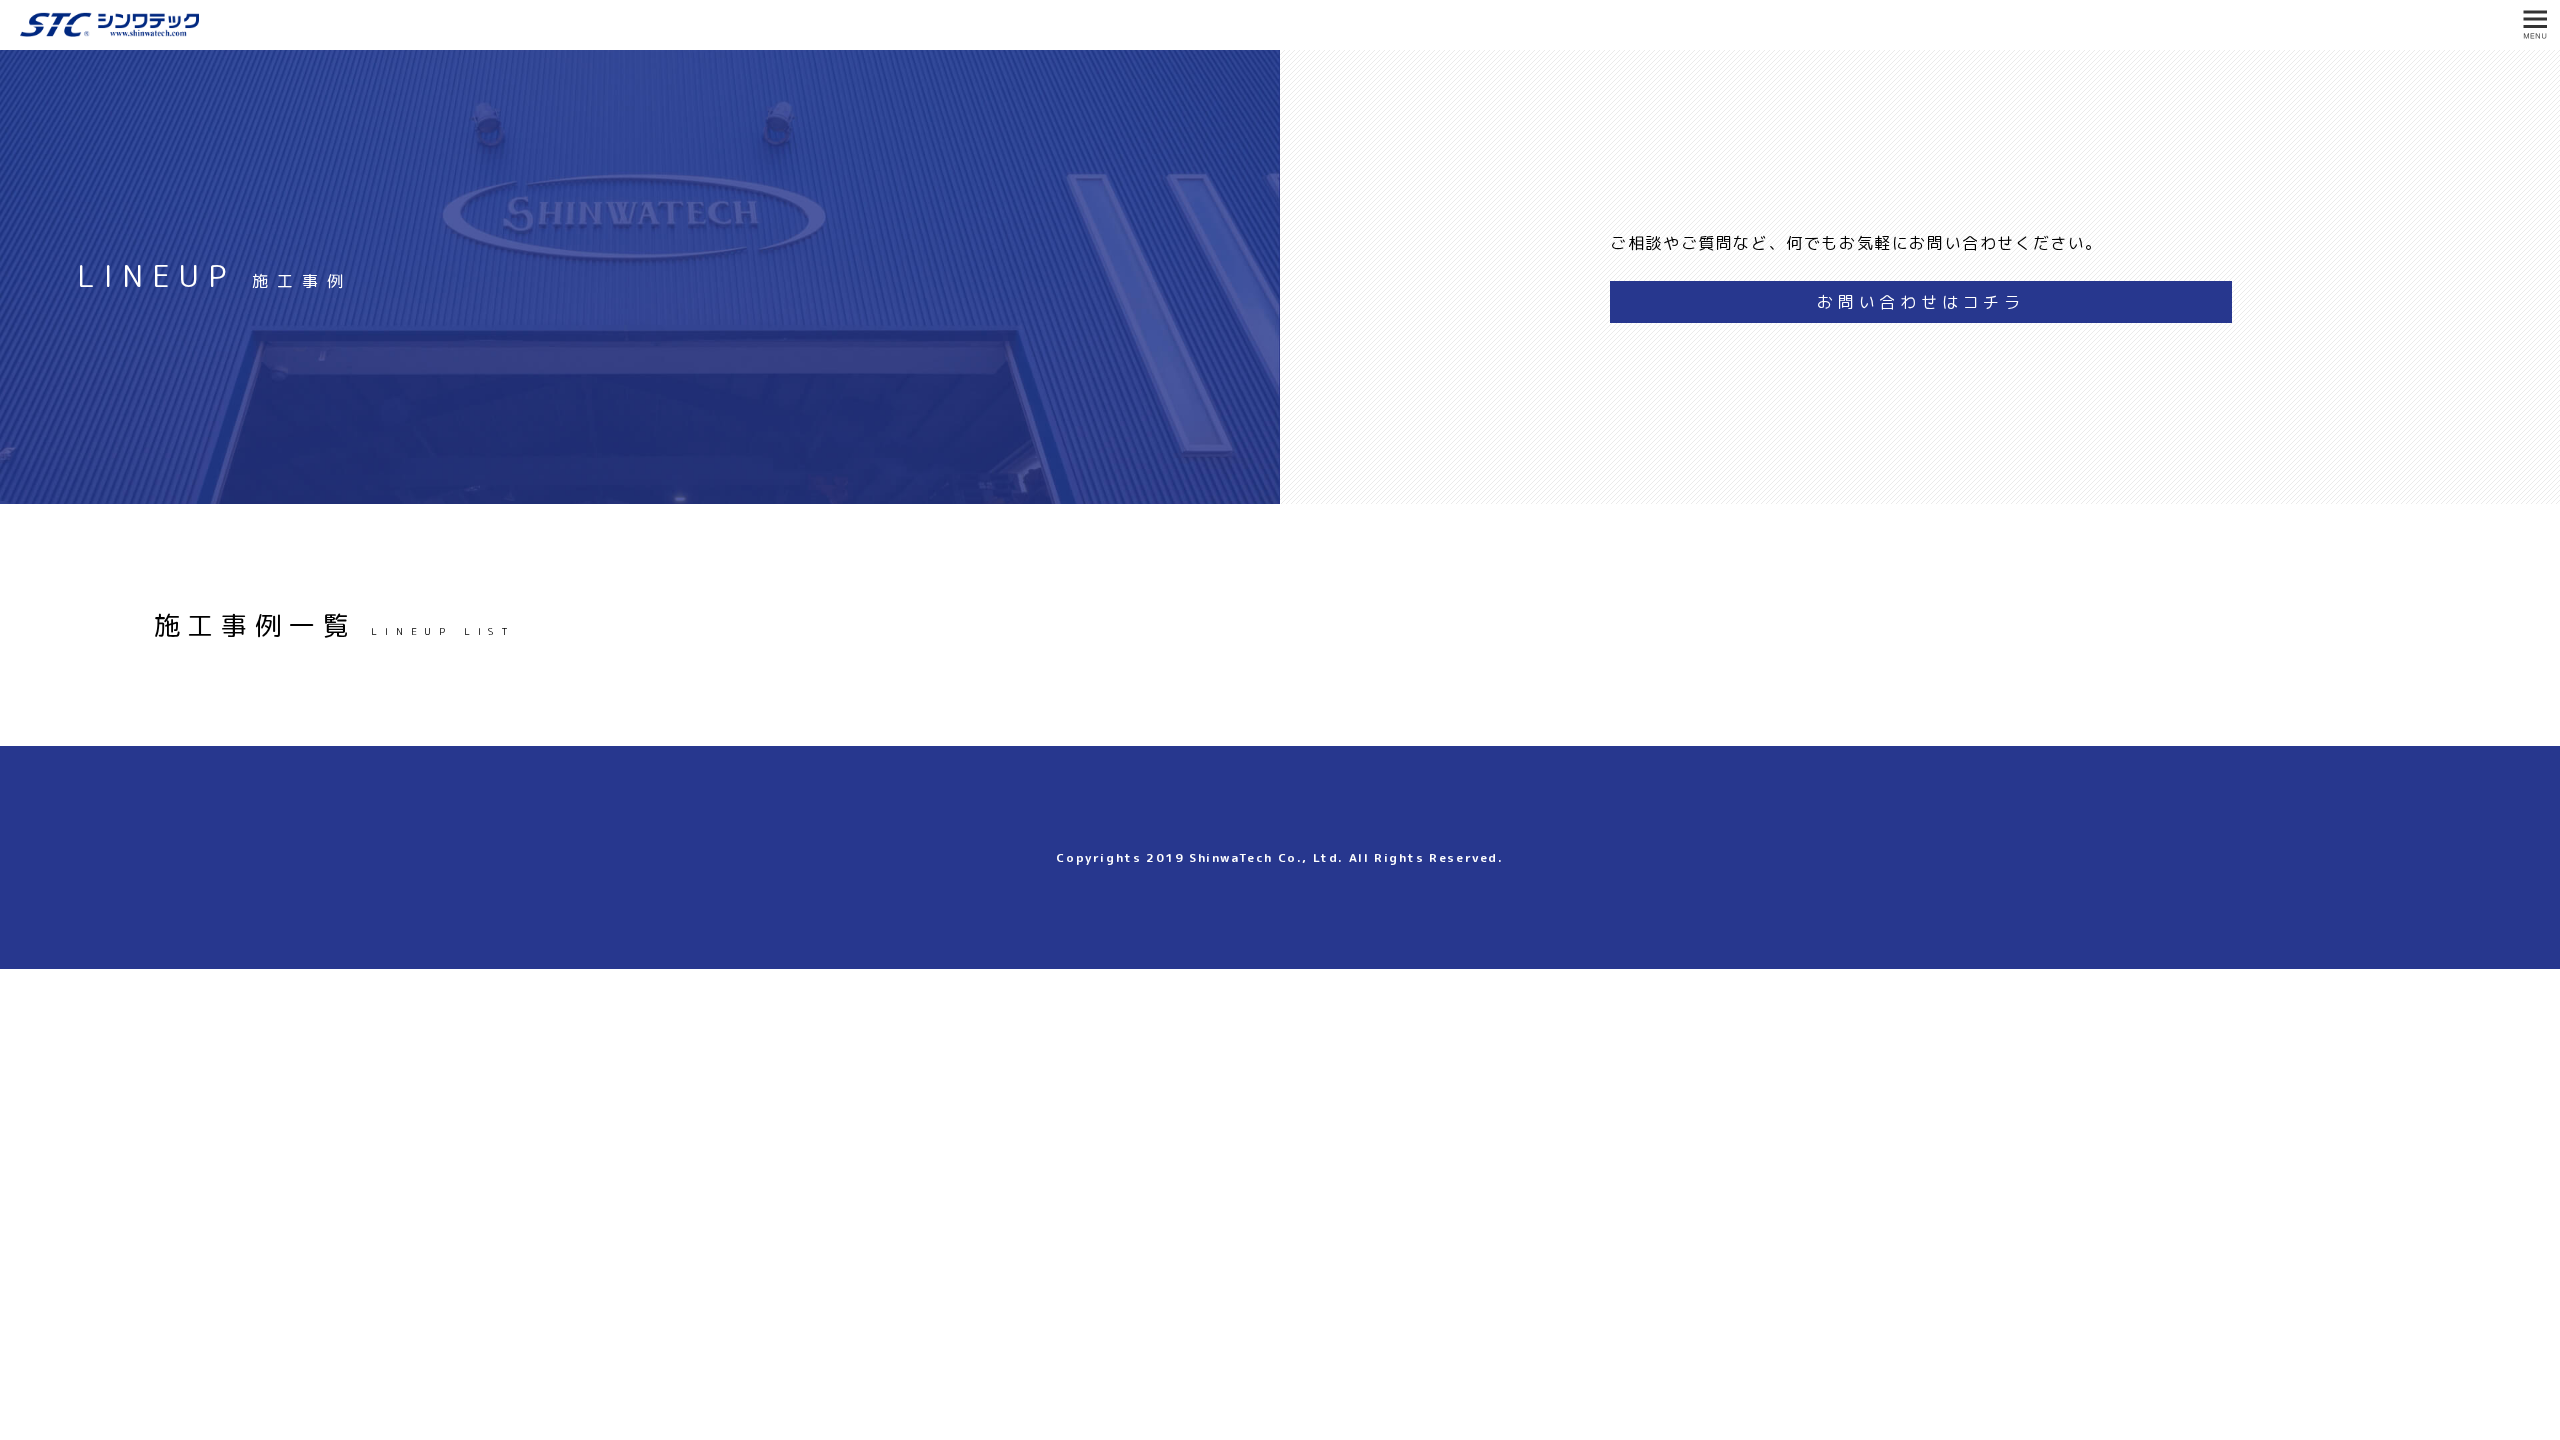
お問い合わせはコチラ (1921, 302)
